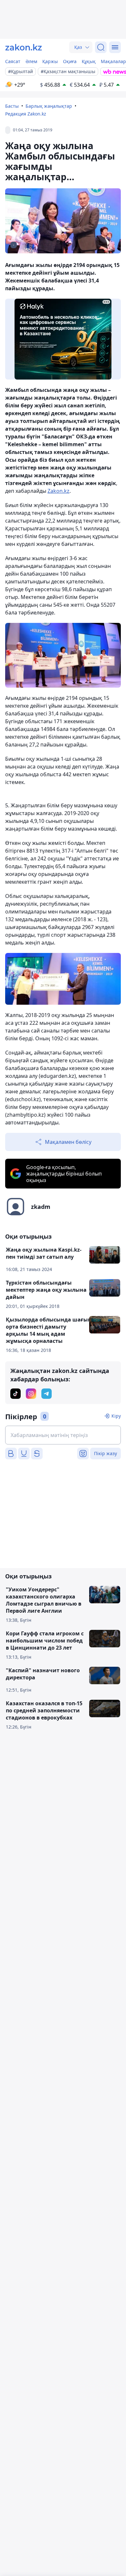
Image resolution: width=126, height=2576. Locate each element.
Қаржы (50, 61)
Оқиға (70, 61)
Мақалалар (113, 61)
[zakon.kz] (24, 47)
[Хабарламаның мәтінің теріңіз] (63, 1435)
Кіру (116, 1416)
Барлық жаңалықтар (49, 106)
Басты (12, 106)
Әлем (31, 61)
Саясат (13, 61)
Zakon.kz (58, 491)
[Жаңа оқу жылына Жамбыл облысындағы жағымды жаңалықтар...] (63, 655)
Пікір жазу (105, 1453)
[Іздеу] (101, 47)
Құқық (89, 61)
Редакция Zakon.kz (26, 114)
